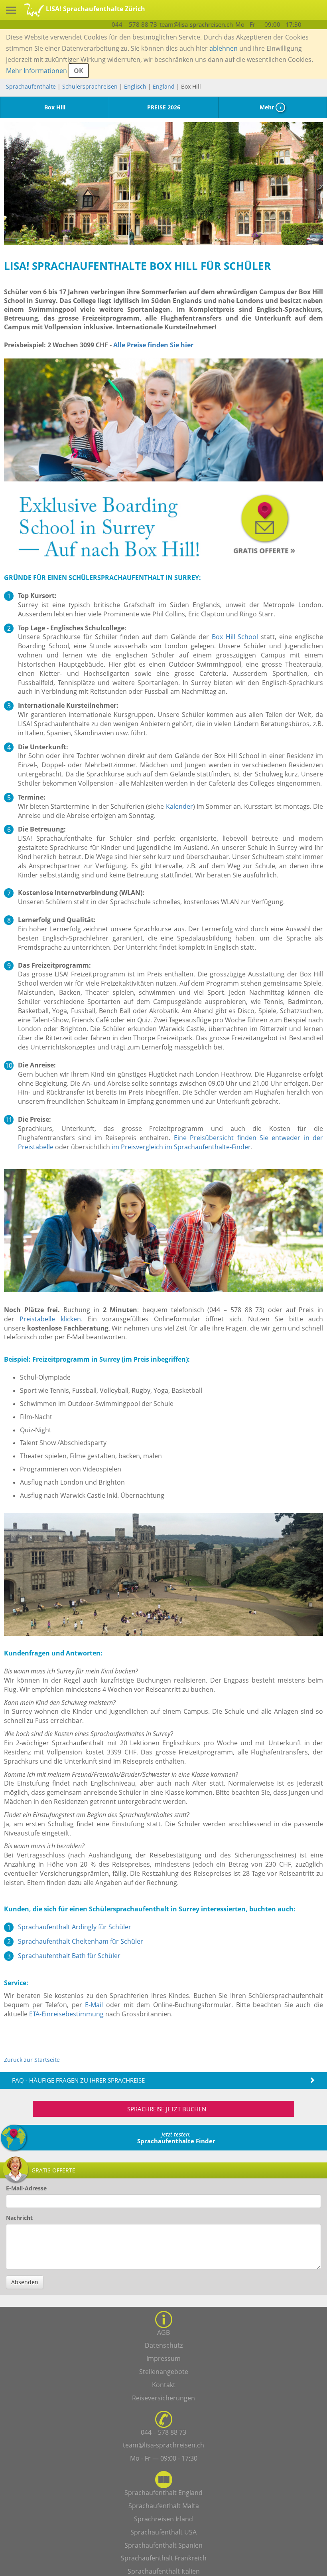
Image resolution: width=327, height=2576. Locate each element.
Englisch (135, 86)
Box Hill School (235, 637)
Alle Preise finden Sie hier (153, 345)
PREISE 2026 (164, 107)
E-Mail (94, 2005)
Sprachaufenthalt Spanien (163, 2545)
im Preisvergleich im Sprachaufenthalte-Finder (181, 1147)
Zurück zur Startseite (32, 2060)
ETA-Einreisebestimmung (66, 2014)
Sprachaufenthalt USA (163, 2532)
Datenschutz (164, 2345)
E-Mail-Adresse (26, 2188)
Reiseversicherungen (163, 2398)
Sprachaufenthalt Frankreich (164, 2558)
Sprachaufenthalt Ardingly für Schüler (75, 1927)
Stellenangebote (164, 2372)
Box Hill (55, 107)
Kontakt (164, 2385)
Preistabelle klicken (50, 1319)
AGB (163, 2332)
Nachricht (19, 2218)
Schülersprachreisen (90, 86)
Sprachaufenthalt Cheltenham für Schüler (81, 1941)
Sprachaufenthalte (31, 86)
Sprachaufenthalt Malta (164, 2506)
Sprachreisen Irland (163, 2519)
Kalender (179, 806)
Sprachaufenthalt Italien (164, 2571)
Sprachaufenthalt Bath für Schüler (69, 1956)
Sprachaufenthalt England (163, 2493)
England (164, 86)
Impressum (163, 2358)
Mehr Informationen (36, 71)
